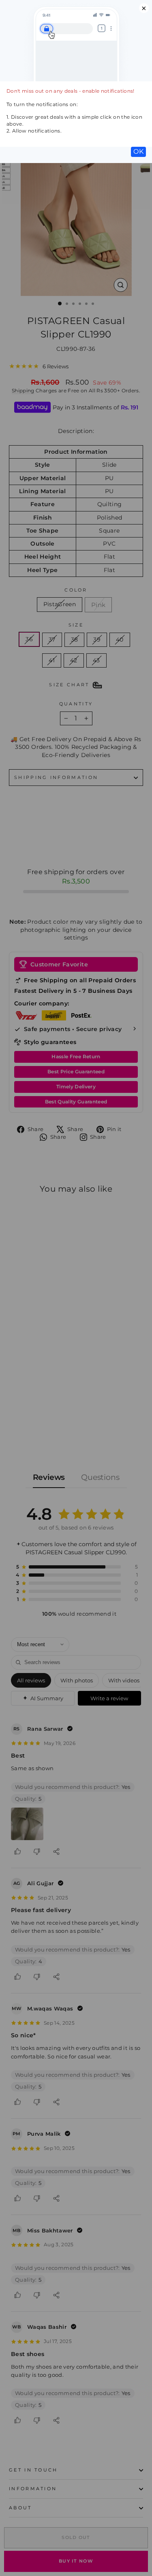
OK (138, 151)
